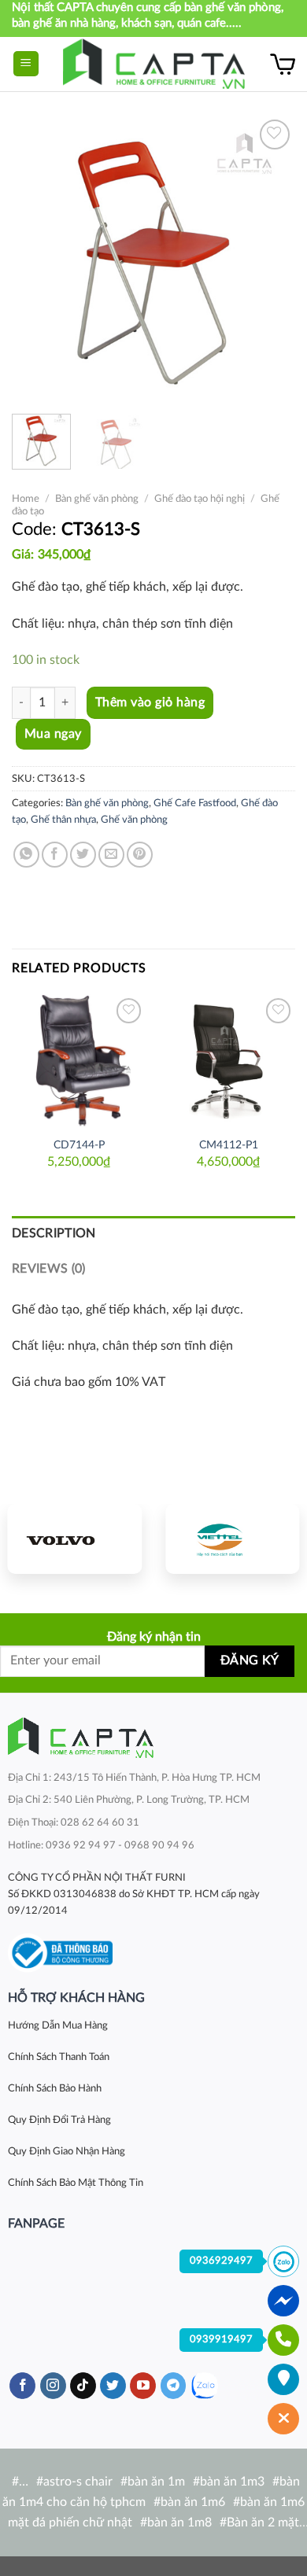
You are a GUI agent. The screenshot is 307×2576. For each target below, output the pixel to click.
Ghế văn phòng (134, 820)
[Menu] (26, 64)
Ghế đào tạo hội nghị (200, 499)
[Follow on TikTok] (83, 2386)
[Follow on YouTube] (143, 2386)
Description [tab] (54, 1233)
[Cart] (283, 64)
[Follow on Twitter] (113, 2386)
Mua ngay (53, 734)
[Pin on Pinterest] (140, 855)
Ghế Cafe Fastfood (195, 803)
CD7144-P (79, 1145)
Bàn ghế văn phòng (97, 499)
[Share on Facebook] (55, 855)
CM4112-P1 (229, 1145)
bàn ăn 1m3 (232, 2482)
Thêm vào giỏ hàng (150, 702)
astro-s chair (78, 2482)
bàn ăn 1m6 (193, 2502)
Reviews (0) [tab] (49, 1269)
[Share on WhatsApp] (26, 855)
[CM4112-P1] (228, 1061)
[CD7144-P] (79, 1061)
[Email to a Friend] (111, 855)
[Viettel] (232, 1539)
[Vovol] (75, 1539)
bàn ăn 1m (156, 2482)
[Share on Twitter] (83, 855)
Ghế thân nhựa (63, 820)
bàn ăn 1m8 (179, 2523)
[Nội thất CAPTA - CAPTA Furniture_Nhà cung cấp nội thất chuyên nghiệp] (154, 64)
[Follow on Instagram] (53, 2386)
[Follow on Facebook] (22, 2386)
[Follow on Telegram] (174, 2386)
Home (26, 499)
